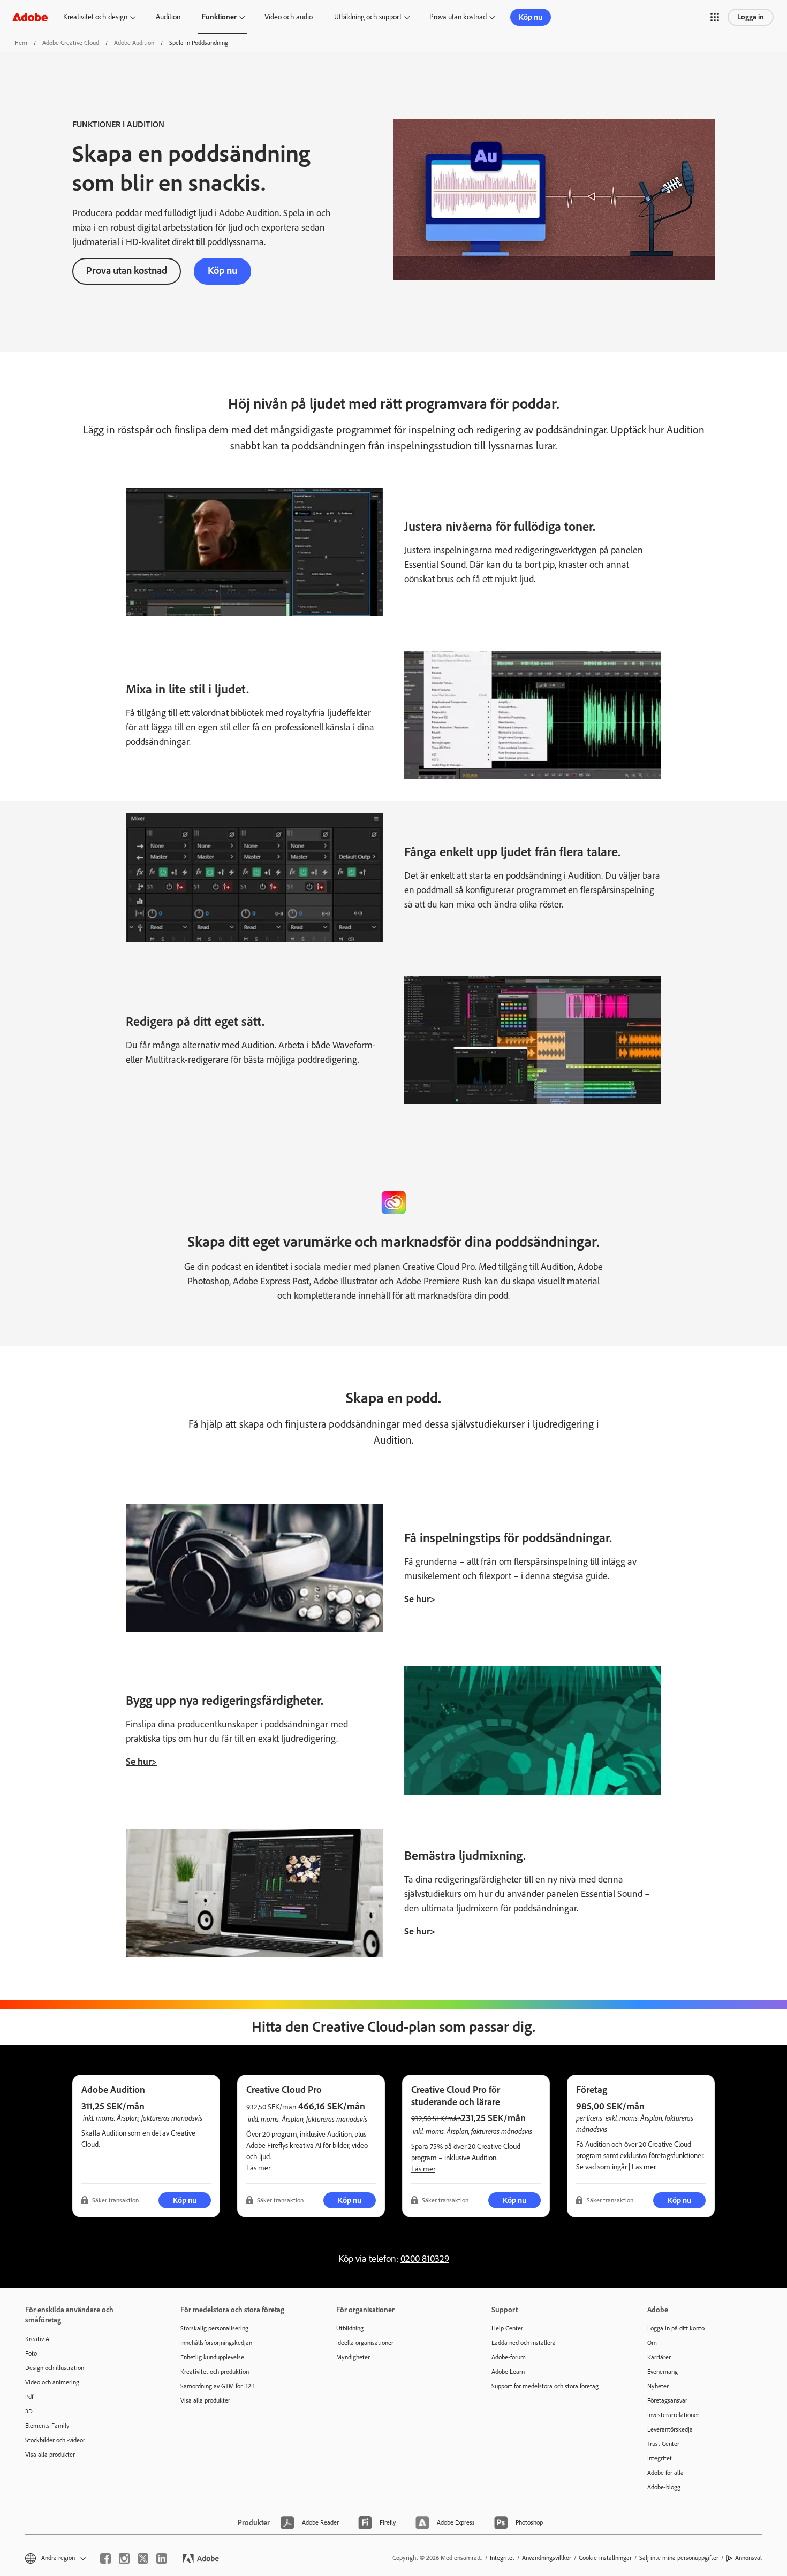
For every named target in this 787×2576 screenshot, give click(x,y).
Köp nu (531, 17)
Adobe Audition (134, 43)
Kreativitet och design (95, 17)
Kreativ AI (38, 2339)
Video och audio (289, 17)
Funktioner (219, 17)
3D (29, 2411)
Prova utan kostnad (458, 17)
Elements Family (47, 2426)
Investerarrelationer (673, 2415)
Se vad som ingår (601, 2167)
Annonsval (748, 2558)
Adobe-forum (509, 2357)
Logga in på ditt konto (676, 2328)
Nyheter (658, 2386)
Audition (168, 17)
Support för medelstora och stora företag (545, 2386)
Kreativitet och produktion (215, 2372)
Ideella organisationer (365, 2343)
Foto (31, 2353)
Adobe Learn (508, 2372)
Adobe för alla (665, 2473)
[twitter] (143, 2558)
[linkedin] (162, 2558)
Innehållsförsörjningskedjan (216, 2343)
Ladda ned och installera (524, 2343)
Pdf (29, 2397)
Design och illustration (55, 2368)
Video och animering (52, 2382)
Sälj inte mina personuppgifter (679, 2558)
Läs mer (258, 2168)
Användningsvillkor (547, 2558)
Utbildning (350, 2328)
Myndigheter (353, 2357)
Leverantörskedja (670, 2429)
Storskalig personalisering (214, 2328)
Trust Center (663, 2444)
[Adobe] (30, 17)
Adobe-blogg (664, 2487)
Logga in (751, 17)
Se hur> (420, 1599)
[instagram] (124, 2558)
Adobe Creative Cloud (71, 43)
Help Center (507, 2328)
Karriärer (659, 2357)
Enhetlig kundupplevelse (212, 2357)
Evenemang (663, 2372)
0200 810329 (425, 2259)
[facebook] (105, 2558)
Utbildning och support (368, 17)
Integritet (660, 2458)
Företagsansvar (667, 2400)
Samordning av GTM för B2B (218, 2386)
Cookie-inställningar (605, 2558)
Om (652, 2343)
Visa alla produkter (50, 2455)
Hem (21, 43)
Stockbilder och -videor (55, 2440)
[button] (715, 17)
